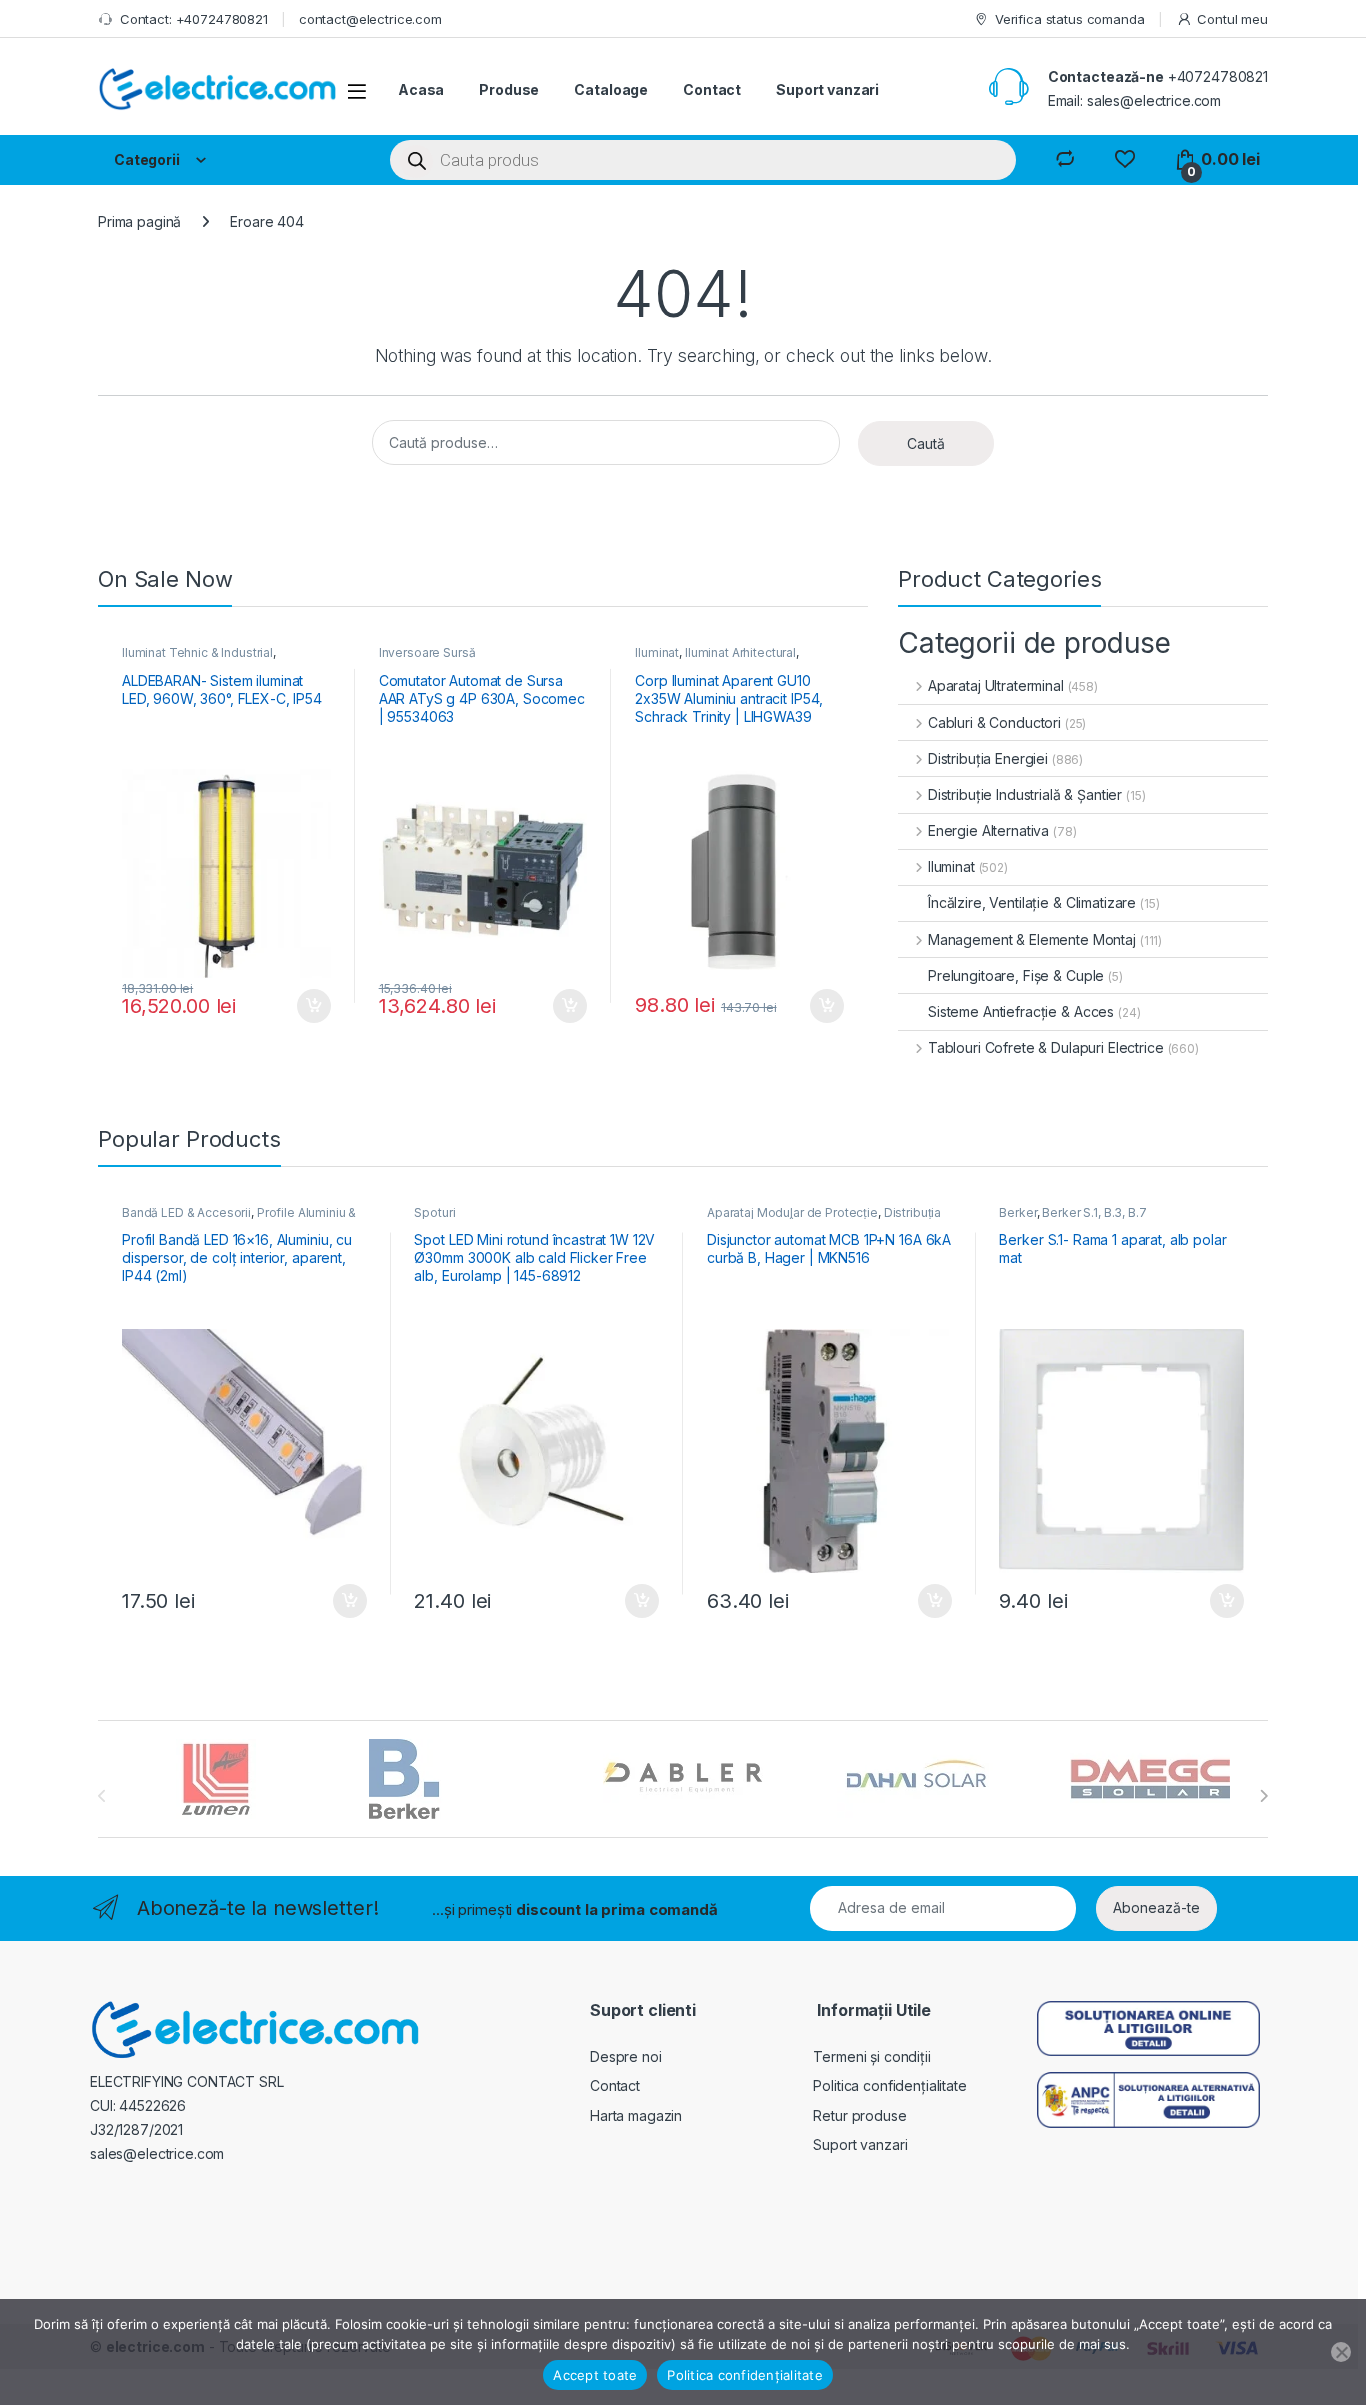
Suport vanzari (827, 89)
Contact (712, 89)
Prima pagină (139, 221)
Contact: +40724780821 (194, 19)
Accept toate (595, 2375)
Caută (926, 443)
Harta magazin (636, 2115)
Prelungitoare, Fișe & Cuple (1016, 975)
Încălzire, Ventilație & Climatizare (1032, 902)
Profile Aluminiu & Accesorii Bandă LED (239, 1219)
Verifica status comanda (1070, 19)
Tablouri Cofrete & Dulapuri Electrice (1046, 1047)
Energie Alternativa (988, 830)
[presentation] (1263, 1796)
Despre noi (626, 2056)
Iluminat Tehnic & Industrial (197, 652)
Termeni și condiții (871, 2056)
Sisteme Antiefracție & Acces (1021, 1011)
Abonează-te (1156, 1907)
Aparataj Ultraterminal (996, 685)
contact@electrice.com (370, 19)
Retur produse (859, 2115)
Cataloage (611, 89)
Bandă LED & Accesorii (186, 1212)
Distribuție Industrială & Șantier (1025, 794)
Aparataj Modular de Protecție (792, 1212)
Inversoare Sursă (427, 652)
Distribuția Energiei (988, 758)
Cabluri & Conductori (994, 722)
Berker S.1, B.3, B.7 (1094, 1212)
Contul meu (1232, 19)
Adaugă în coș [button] (306, 1006)
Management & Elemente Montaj (1032, 939)
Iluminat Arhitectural (740, 652)
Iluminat (657, 652)
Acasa (421, 89)
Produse (509, 89)
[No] (1341, 2352)
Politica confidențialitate (889, 2085)
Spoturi (434, 1212)
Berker (1017, 1212)
